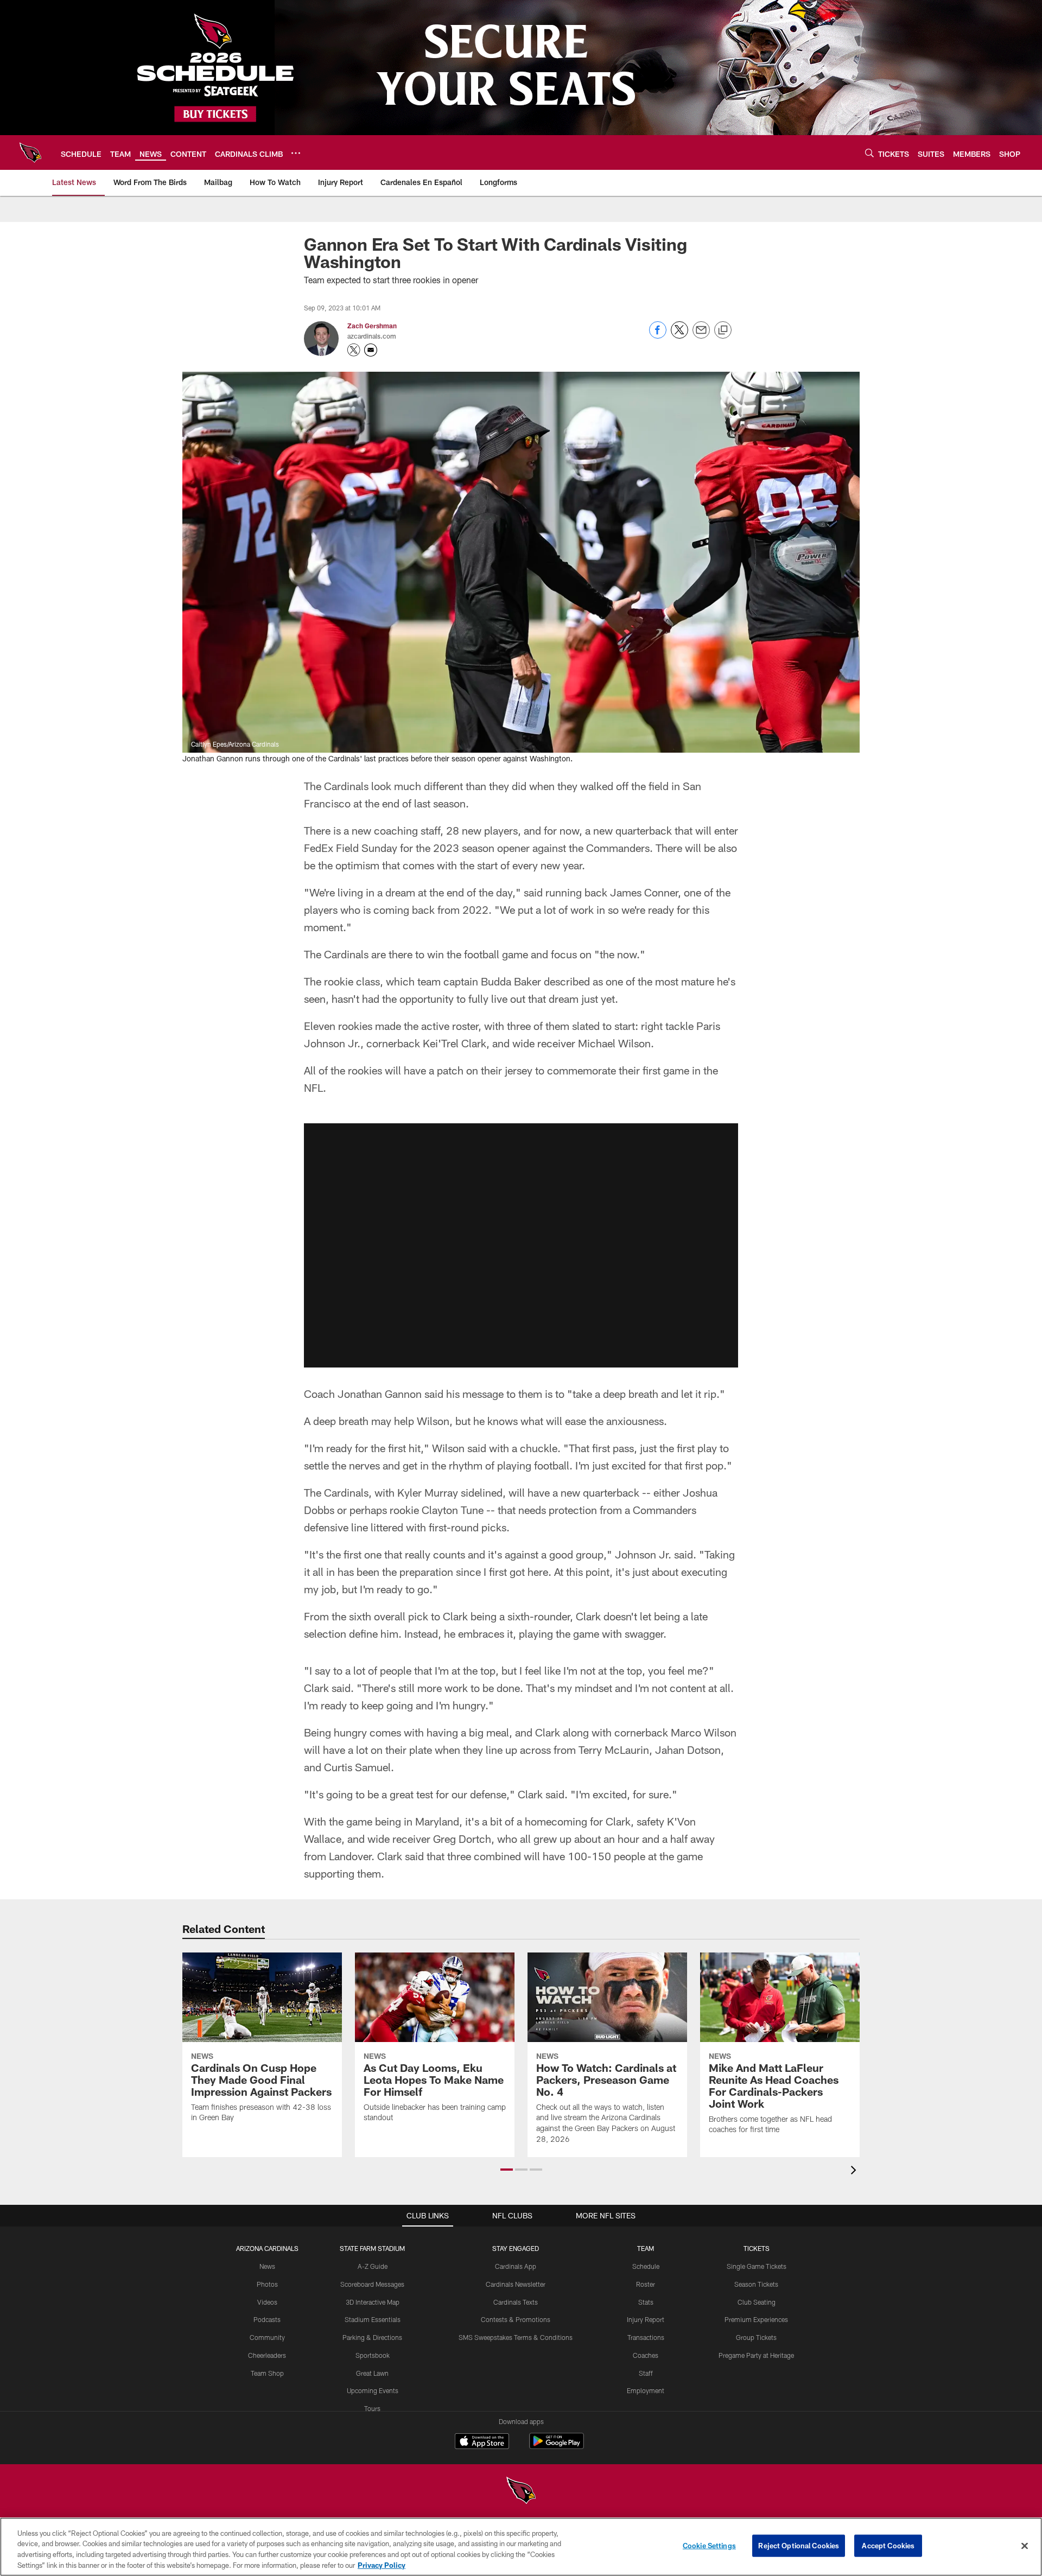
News (267, 2266)
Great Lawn (372, 2373)
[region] (521, 2547)
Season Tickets (756, 2284)
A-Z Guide (373, 2266)
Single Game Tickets (757, 2266)
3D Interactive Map (373, 2302)
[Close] (1025, 2546)
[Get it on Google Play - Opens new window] (557, 2447)
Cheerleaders (267, 2355)
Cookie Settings (709, 2546)
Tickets (757, 2248)
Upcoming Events (373, 2390)
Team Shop (267, 2373)
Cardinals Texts (516, 2302)
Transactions (646, 2337)
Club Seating (757, 2302)
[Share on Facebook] (658, 336)
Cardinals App (516, 2266)
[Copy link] (723, 330)
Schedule (646, 2266)
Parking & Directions (372, 2337)
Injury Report (646, 2319)
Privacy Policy (382, 2565)
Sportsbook (373, 2355)
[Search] (869, 153)
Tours (372, 2408)
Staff (646, 2373)
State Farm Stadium (372, 2248)
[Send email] (701, 336)
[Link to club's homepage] (30, 152)
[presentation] (855, 2171)
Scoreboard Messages (372, 2284)
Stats (646, 2302)
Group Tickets (756, 2337)
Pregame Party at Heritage (756, 2355)
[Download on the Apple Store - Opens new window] (482, 2443)
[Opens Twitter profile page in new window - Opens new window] (354, 350)
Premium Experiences (756, 2319)
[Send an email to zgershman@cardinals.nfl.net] (371, 350)
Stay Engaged (516, 2248)
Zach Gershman (372, 326)
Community (267, 2337)
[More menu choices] (296, 153)
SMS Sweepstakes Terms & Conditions (516, 2337)
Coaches (646, 2355)
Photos (267, 2284)
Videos (267, 2302)
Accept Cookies (888, 2546)
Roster (646, 2284)
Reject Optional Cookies (799, 2546)
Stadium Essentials (373, 2319)
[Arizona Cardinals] (521, 2492)
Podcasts (267, 2319)
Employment (646, 2390)
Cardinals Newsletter (516, 2284)
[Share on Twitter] (679, 336)
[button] (521, 1245)
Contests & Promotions (516, 2319)
